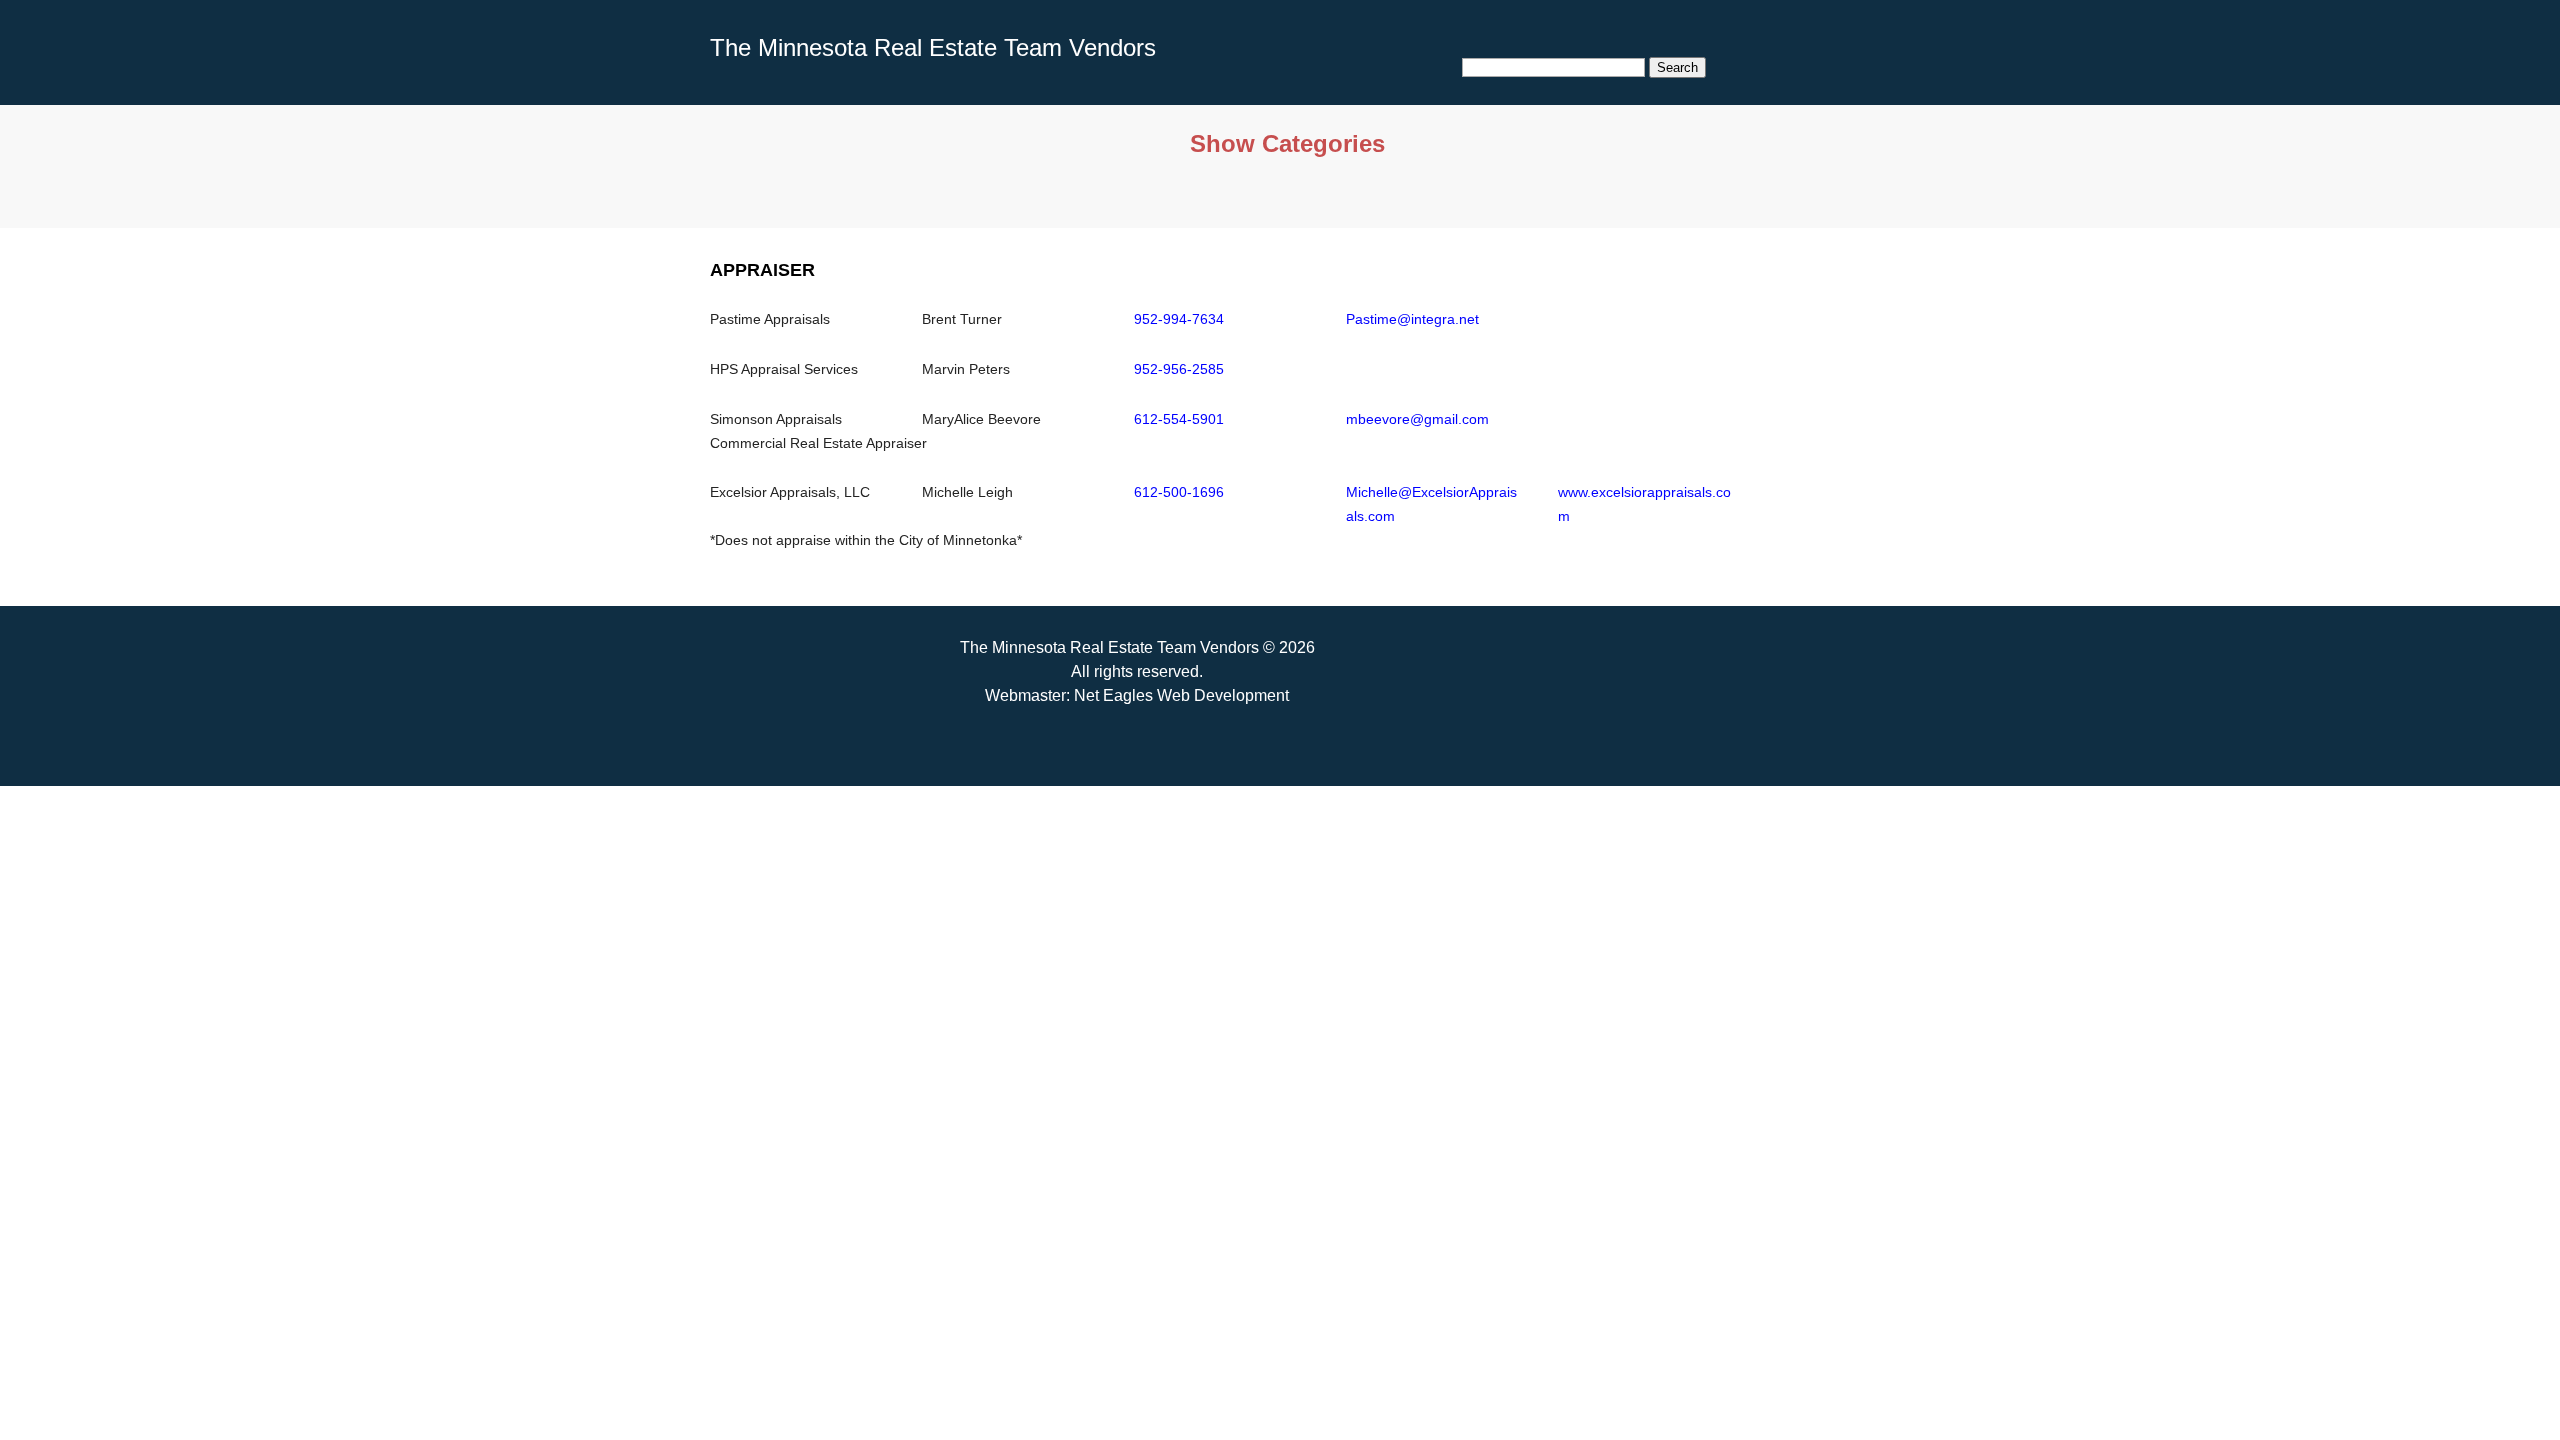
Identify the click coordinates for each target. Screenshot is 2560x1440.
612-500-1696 (1179, 492)
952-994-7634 (1179, 319)
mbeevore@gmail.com (1417, 419)
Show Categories (1287, 143)
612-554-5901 (1179, 419)
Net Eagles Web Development (1181, 695)
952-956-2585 (1179, 369)
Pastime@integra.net (1412, 319)
